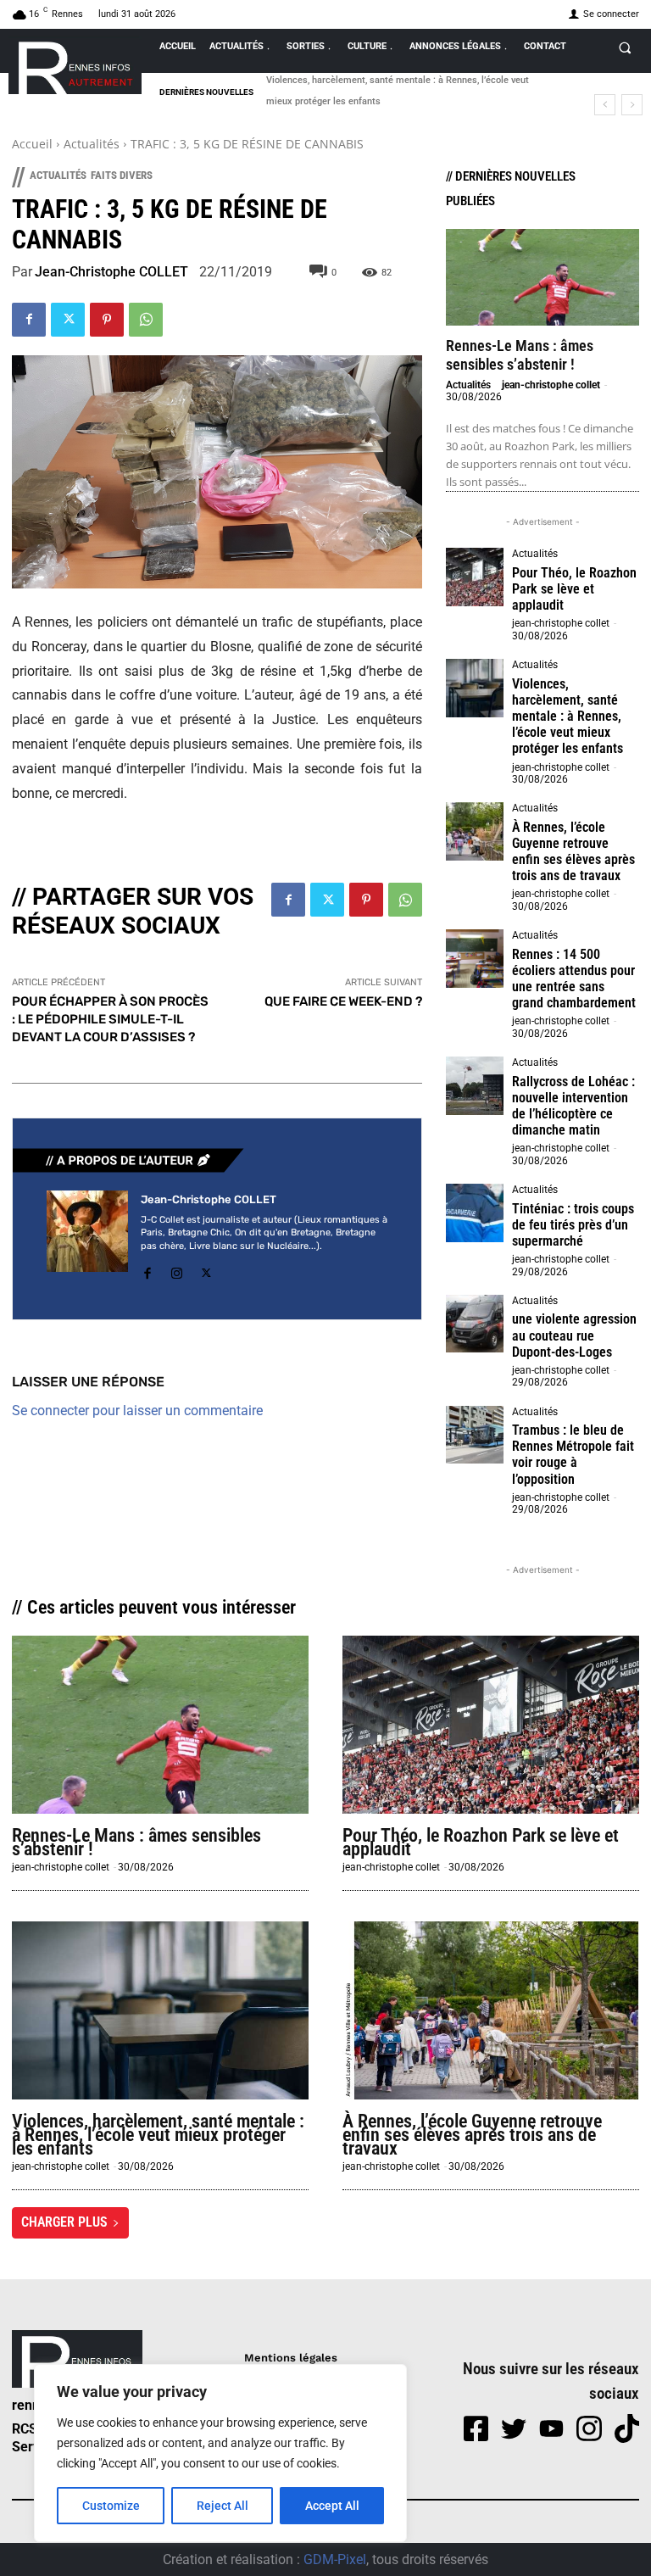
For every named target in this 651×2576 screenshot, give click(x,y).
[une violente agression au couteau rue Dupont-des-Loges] (475, 1324)
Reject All (223, 2506)
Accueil (32, 144)
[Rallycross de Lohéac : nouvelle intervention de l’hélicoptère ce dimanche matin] (475, 1085)
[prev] (605, 105)
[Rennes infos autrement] (75, 65)
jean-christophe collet (551, 385)
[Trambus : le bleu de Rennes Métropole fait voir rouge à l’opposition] (475, 1435)
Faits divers (122, 175)
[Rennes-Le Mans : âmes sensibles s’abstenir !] (542, 277)
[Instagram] (177, 1271)
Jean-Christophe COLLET (111, 272)
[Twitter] (68, 320)
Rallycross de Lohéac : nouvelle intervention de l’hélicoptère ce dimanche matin (573, 1106)
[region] (220, 2453)
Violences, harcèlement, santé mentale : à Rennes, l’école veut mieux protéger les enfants (568, 716)
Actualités (92, 144)
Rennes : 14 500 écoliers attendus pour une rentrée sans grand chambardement (574, 979)
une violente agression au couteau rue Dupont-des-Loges (574, 1335)
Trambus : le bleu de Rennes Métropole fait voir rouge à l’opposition (573, 1455)
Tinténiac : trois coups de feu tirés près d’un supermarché (573, 1225)
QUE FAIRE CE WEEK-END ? (343, 1001)
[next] (632, 105)
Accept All (332, 2506)
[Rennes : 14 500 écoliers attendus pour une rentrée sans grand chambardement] (475, 958)
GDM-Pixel (335, 2559)
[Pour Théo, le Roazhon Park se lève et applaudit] (475, 577)
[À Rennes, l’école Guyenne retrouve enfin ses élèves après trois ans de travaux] (475, 831)
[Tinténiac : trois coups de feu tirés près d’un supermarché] (475, 1213)
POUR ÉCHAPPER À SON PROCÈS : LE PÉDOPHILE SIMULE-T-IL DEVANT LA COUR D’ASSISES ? (110, 1019)
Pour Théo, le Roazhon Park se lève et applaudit (574, 589)
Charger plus (64, 2222)
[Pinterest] (107, 320)
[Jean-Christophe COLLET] (87, 1238)
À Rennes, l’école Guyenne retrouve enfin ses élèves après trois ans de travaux (573, 852)
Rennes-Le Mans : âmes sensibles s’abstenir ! (520, 355)
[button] (625, 47)
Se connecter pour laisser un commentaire (137, 1411)
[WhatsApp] (146, 320)
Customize (111, 2506)
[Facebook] (29, 320)
